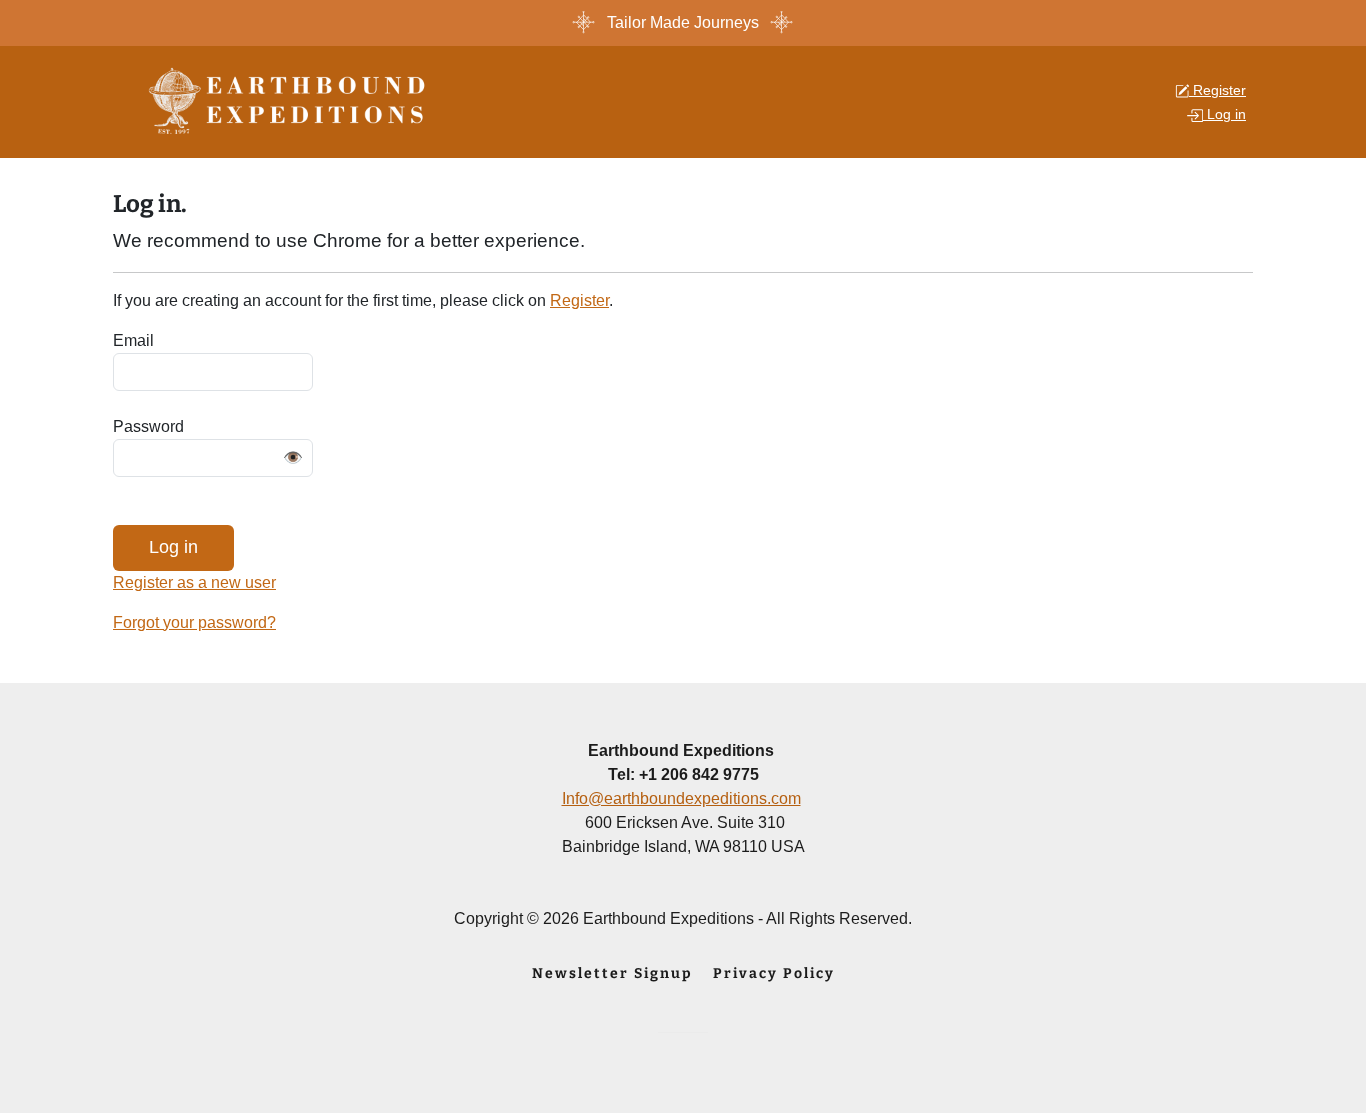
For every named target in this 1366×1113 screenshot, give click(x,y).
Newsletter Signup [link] (612, 973)
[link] (294, 100)
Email (133, 340)
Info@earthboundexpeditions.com (681, 798)
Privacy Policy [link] (774, 973)
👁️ (293, 457)
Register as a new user (194, 582)
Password (148, 426)
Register (579, 300)
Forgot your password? (194, 622)
